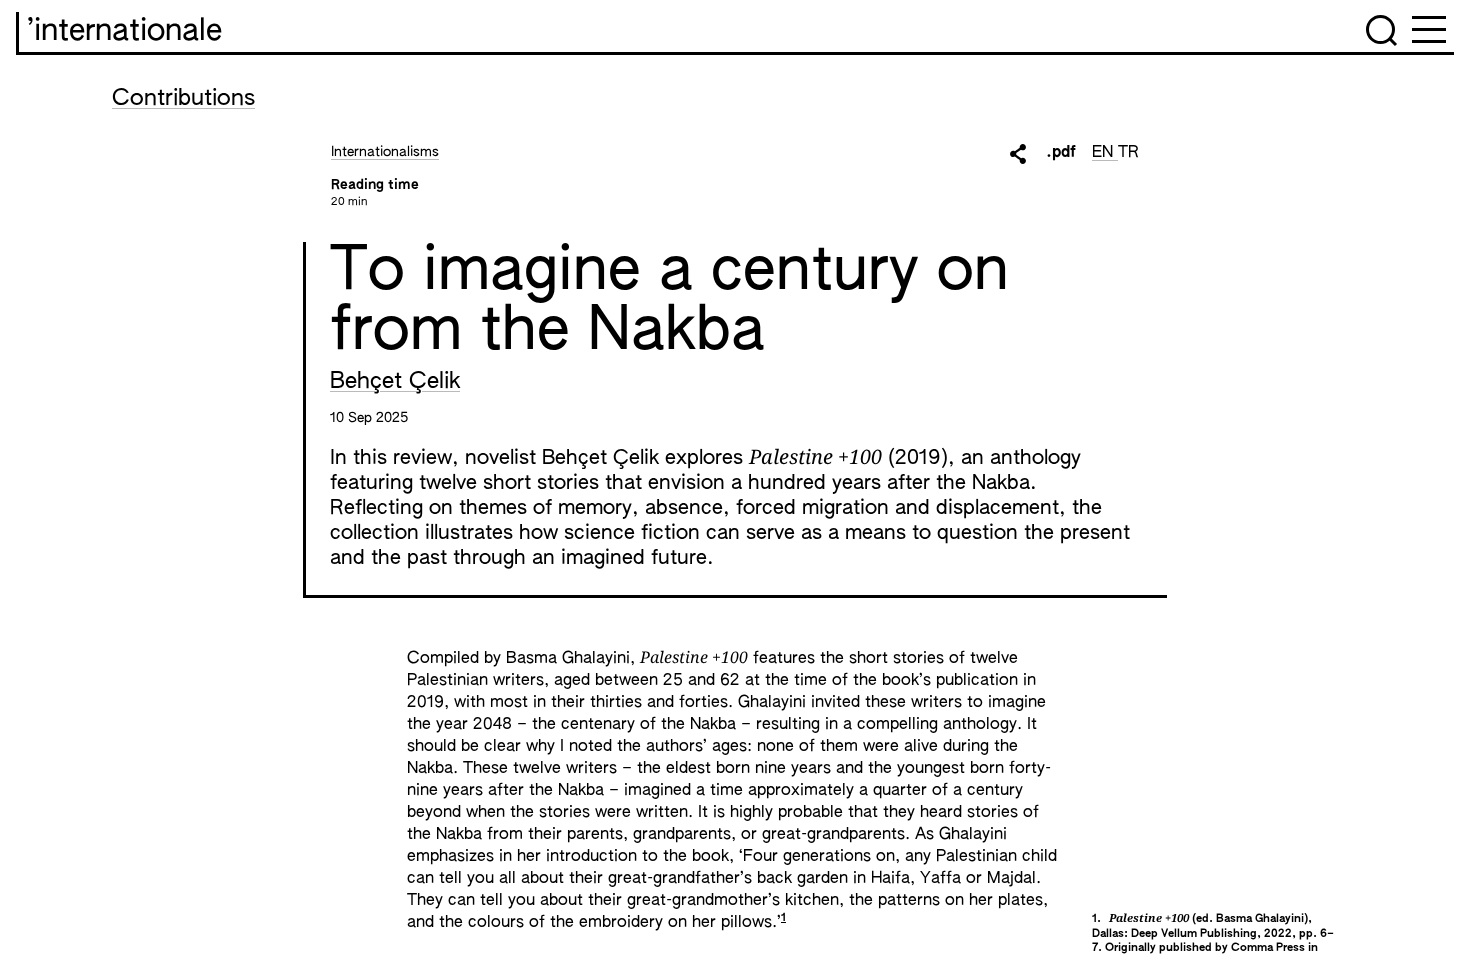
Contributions (183, 99)
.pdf (1061, 153)
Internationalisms (385, 152)
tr (1128, 153)
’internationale (124, 32)
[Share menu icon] (1018, 154)
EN (1105, 153)
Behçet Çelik (395, 382)
